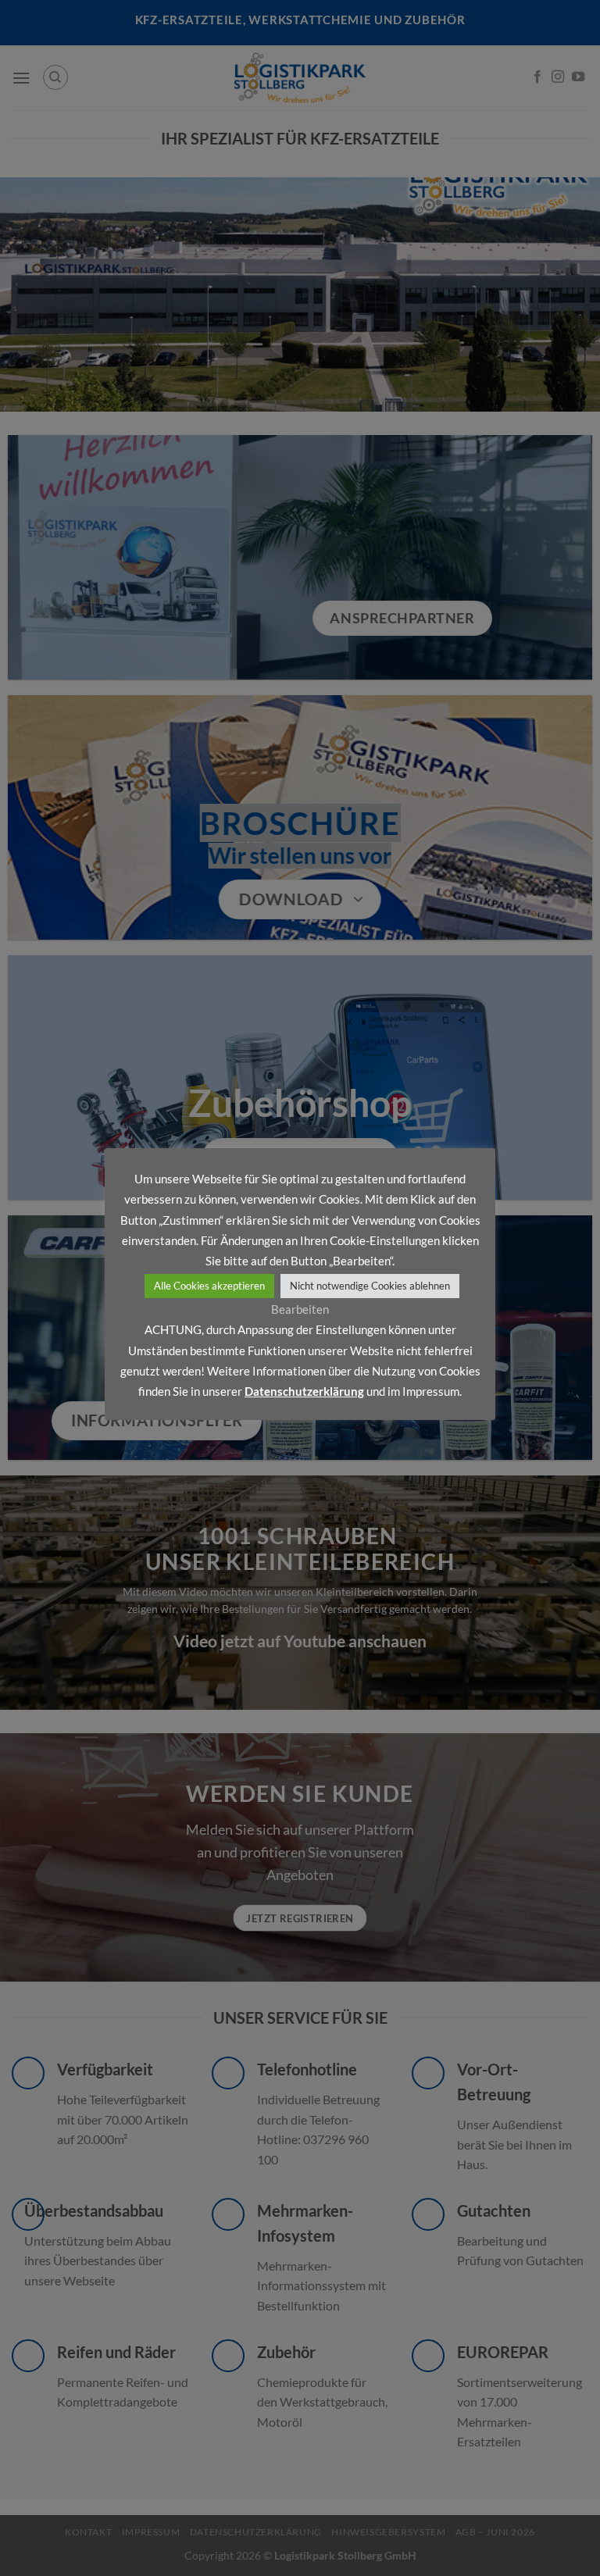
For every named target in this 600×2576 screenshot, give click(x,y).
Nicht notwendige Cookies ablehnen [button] (370, 1286)
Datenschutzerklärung (304, 1391)
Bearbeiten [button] (300, 1309)
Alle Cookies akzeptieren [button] (209, 1286)
